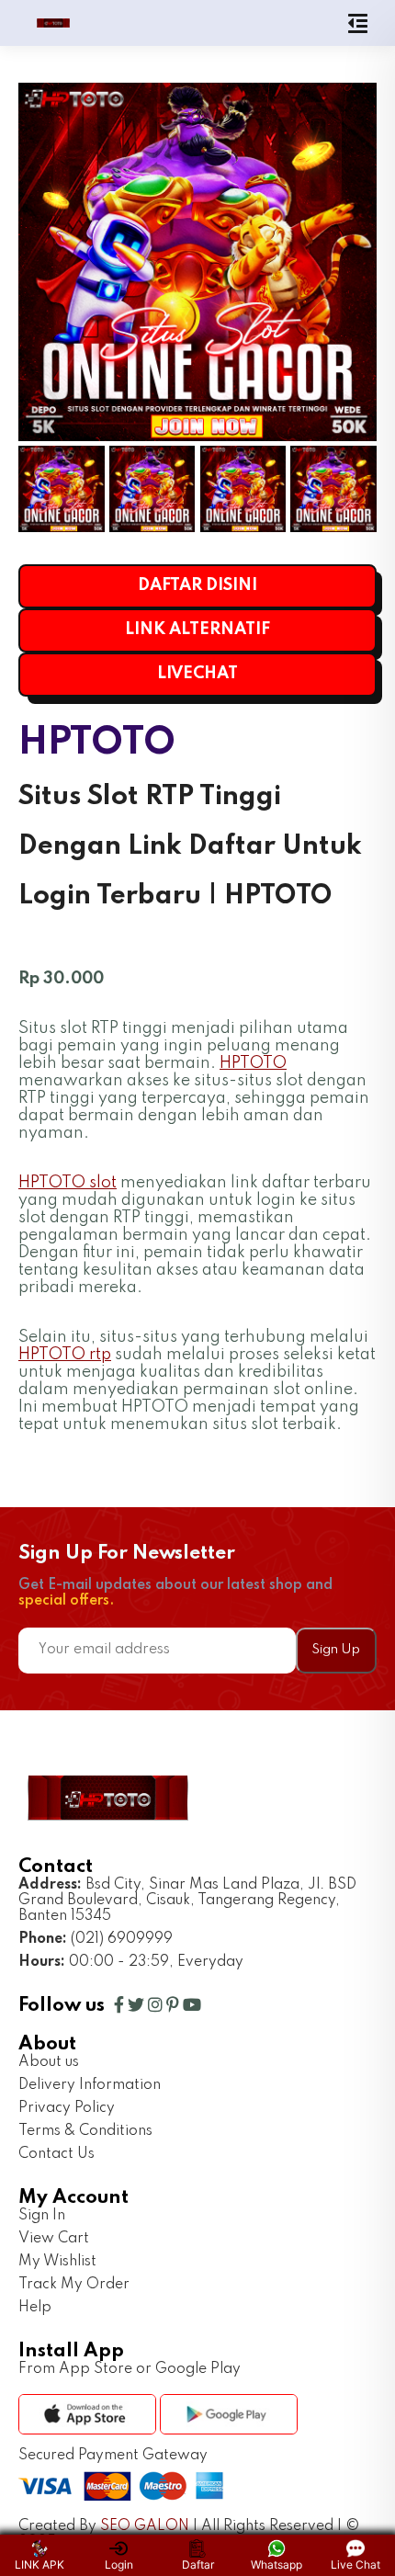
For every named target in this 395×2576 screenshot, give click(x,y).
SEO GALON (145, 2526)
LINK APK (39, 2565)
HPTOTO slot (68, 1183)
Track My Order (74, 2285)
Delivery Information (90, 2085)
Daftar (198, 2565)
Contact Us (56, 2154)
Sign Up (336, 1650)
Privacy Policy (67, 2108)
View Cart (54, 2239)
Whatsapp (276, 2565)
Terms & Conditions (85, 2131)
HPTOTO (253, 1063)
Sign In (42, 2216)
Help (35, 2308)
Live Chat (355, 2565)
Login (119, 2565)
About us (49, 2062)
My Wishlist (57, 2262)
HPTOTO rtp (65, 1355)
